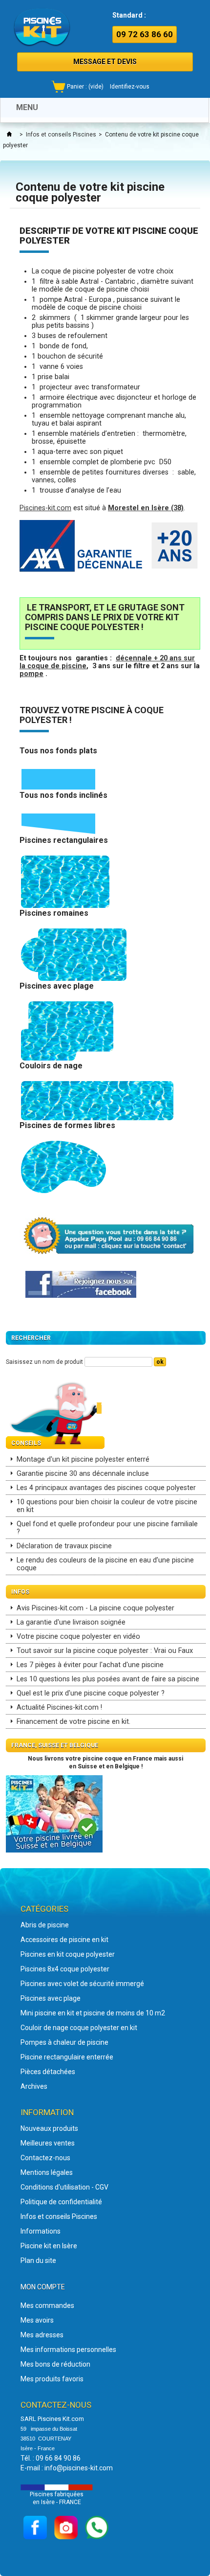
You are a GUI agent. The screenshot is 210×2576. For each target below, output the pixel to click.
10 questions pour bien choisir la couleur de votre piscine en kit (107, 1506)
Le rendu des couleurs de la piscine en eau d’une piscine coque (105, 1564)
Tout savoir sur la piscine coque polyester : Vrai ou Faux (105, 1651)
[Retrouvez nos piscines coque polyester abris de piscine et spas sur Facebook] (81, 1284)
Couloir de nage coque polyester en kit (79, 2028)
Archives (34, 2086)
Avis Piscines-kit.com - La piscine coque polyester (95, 1608)
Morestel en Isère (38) (146, 508)
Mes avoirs (37, 2320)
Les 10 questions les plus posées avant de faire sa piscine (108, 1679)
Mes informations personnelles (68, 2350)
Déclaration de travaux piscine (64, 1546)
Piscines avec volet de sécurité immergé (82, 1984)
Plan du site (38, 2260)
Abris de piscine (45, 1925)
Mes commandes (47, 2305)
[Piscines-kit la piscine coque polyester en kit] (42, 27)
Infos (20, 1592)
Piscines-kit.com (45, 508)
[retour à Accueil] (9, 135)
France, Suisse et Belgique (55, 1745)
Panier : (85, 87)
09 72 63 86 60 (145, 34)
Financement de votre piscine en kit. (73, 1722)
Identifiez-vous (130, 87)
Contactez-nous (45, 2158)
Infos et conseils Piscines (61, 135)
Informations (41, 2231)
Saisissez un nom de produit (44, 1362)
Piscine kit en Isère (49, 2246)
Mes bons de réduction (55, 2364)
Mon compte (43, 2287)
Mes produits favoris (52, 2379)
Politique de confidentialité (61, 2202)
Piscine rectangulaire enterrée (67, 2057)
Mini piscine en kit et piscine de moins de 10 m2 (93, 2013)
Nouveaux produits (49, 2128)
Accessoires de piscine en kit (64, 1940)
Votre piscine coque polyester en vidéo (78, 1637)
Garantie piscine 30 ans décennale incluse (83, 1474)
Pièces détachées (48, 2072)
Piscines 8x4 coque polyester (65, 1969)
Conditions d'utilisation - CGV (64, 2187)
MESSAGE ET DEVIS (105, 62)
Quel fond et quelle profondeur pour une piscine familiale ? (107, 1528)
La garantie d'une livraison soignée (71, 1622)
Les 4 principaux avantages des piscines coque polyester (106, 1488)
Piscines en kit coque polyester (68, 1954)
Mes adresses (42, 2335)
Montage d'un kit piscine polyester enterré (83, 1459)
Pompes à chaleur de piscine (64, 2042)
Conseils (26, 1443)
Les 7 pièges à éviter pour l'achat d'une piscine (90, 1665)
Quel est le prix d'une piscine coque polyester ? (91, 1693)
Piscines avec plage (51, 1998)
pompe (31, 674)
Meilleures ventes (48, 2143)
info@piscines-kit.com (79, 2468)
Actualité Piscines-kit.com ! (59, 1707)
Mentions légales (47, 2172)
